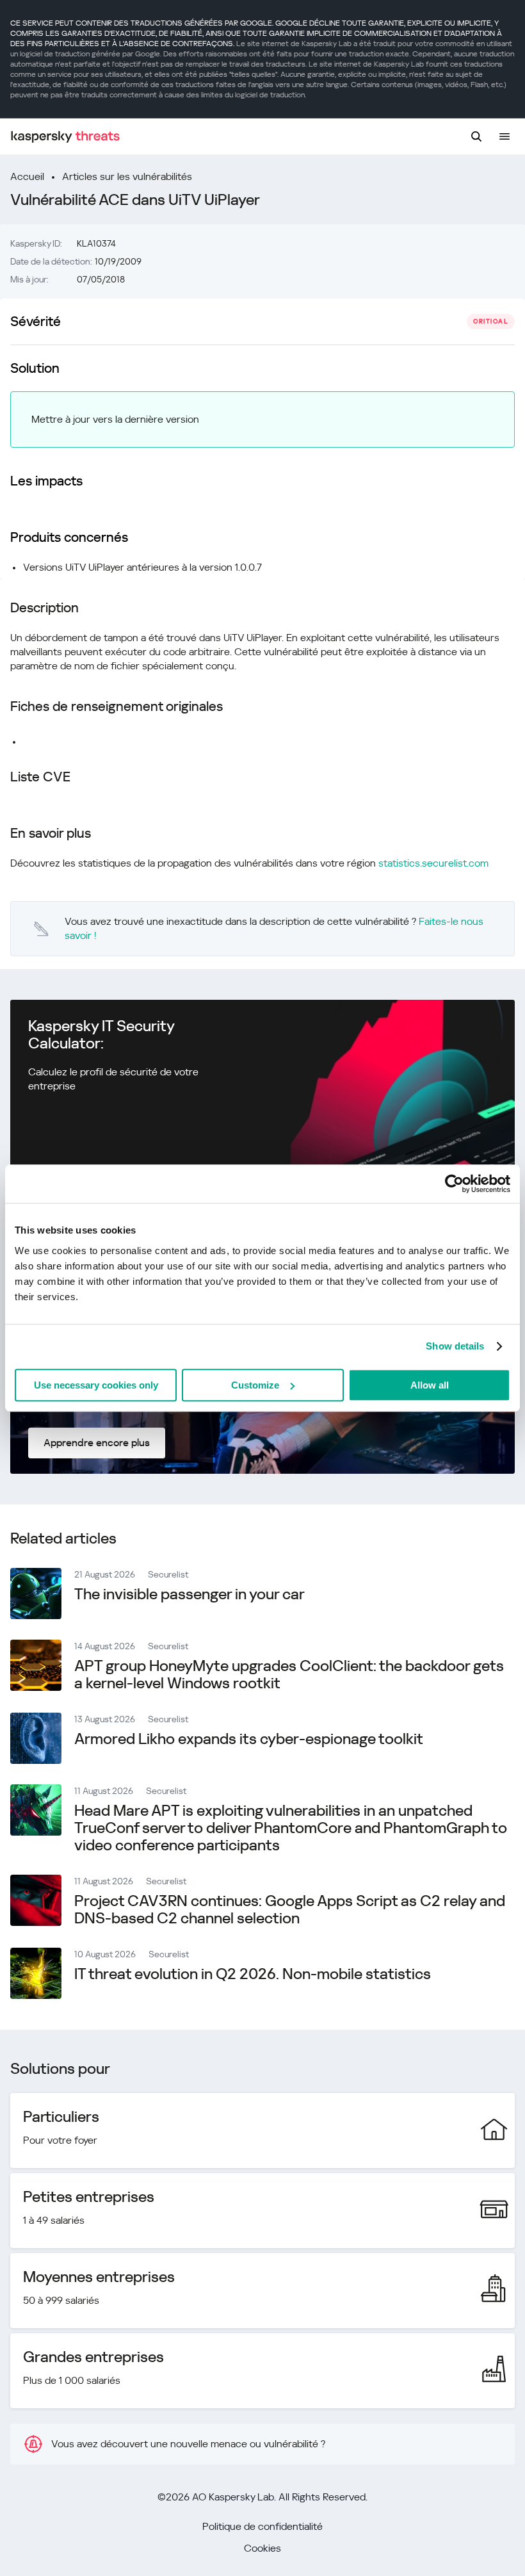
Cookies (262, 2548)
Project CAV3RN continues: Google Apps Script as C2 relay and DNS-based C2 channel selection (290, 1910)
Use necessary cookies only (96, 1385)
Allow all (430, 1385)
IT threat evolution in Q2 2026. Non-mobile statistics (253, 1974)
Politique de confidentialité (262, 2526)
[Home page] (65, 137)
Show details (455, 1346)
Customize (255, 1385)
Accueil (27, 176)
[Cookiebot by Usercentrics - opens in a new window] (454, 1184)
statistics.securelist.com (433, 863)
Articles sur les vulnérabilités (127, 176)
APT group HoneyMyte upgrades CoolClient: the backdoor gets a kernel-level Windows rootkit (289, 1675)
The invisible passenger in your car (190, 1594)
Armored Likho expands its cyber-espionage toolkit (249, 1739)
